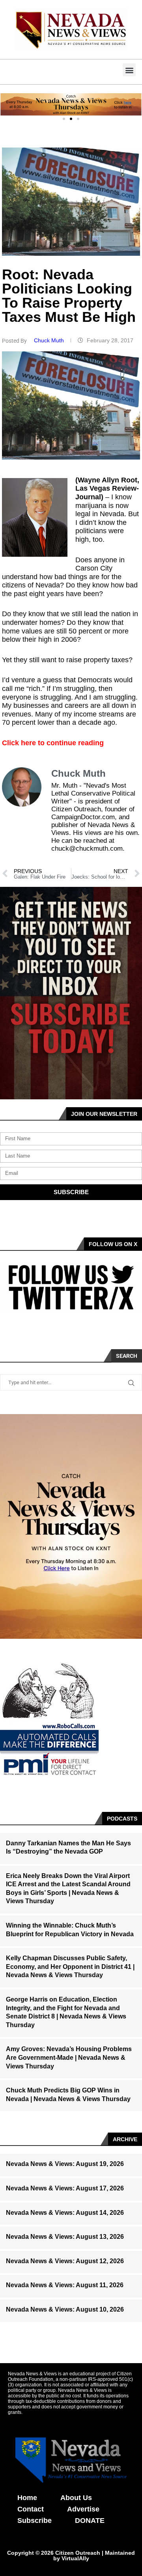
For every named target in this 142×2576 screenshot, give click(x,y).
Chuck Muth (50, 340)
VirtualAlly (75, 2558)
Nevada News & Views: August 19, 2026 (65, 2164)
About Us (76, 2498)
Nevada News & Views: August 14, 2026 (65, 2213)
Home (27, 2498)
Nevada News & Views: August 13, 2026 (65, 2237)
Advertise (83, 2509)
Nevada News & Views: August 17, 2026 (65, 2188)
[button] (129, 70)
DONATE (90, 2521)
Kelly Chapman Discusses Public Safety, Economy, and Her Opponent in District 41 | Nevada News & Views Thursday (70, 1967)
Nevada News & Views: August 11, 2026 (65, 2285)
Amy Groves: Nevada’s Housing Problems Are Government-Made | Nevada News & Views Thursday (69, 2057)
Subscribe (35, 2521)
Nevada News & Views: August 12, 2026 (65, 2261)
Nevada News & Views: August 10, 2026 (65, 2309)
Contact (31, 2509)
